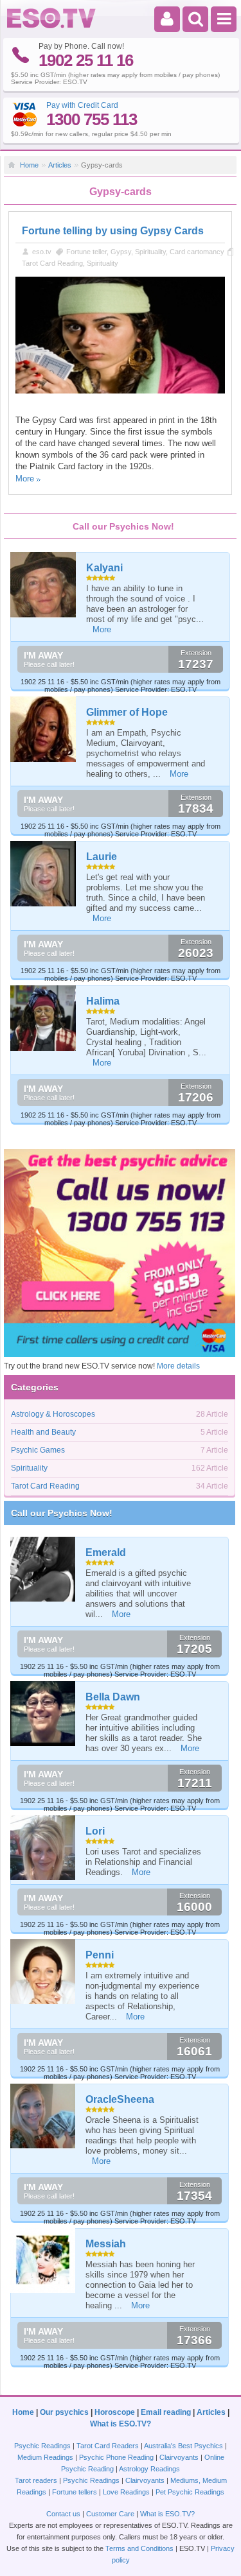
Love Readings (126, 2492)
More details (178, 1366)
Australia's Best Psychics (183, 2446)
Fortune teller (86, 252)
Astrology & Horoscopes (53, 1414)
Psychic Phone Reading (116, 2457)
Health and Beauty (43, 1432)
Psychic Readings (42, 2446)
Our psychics (64, 2412)
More (25, 479)
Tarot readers (36, 2480)
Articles (60, 165)
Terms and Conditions (139, 2548)
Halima (103, 1001)
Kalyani (104, 568)
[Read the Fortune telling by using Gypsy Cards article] (120, 391)
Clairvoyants (179, 2457)
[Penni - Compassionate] (43, 1972)
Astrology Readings (149, 2469)
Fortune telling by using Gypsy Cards (113, 231)
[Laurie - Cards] (44, 874)
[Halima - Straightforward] (44, 1018)
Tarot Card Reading (52, 263)
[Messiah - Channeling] (43, 2260)
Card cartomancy (197, 252)
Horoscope (115, 2412)
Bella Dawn (113, 1697)
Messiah (106, 2244)
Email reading (166, 2412)
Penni (100, 1955)
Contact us (63, 2514)
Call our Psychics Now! (62, 1513)
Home (29, 165)
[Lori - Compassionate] (43, 1848)
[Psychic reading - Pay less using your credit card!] (120, 1354)
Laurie (102, 857)
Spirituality (150, 252)
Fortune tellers (75, 2492)
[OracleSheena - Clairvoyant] (43, 2116)
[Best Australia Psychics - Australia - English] (51, 26)
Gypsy (121, 252)
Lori (95, 1831)
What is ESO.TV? (121, 2424)
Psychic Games (38, 1450)
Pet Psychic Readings (190, 2492)
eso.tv (42, 252)
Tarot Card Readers (108, 2446)
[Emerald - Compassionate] (43, 1569)
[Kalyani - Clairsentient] (44, 585)
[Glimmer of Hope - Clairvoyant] (44, 729)
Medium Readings (45, 2457)
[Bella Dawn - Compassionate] (43, 1714)
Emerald (106, 1552)
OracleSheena (120, 2099)
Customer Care (110, 2514)
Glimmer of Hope (127, 712)
